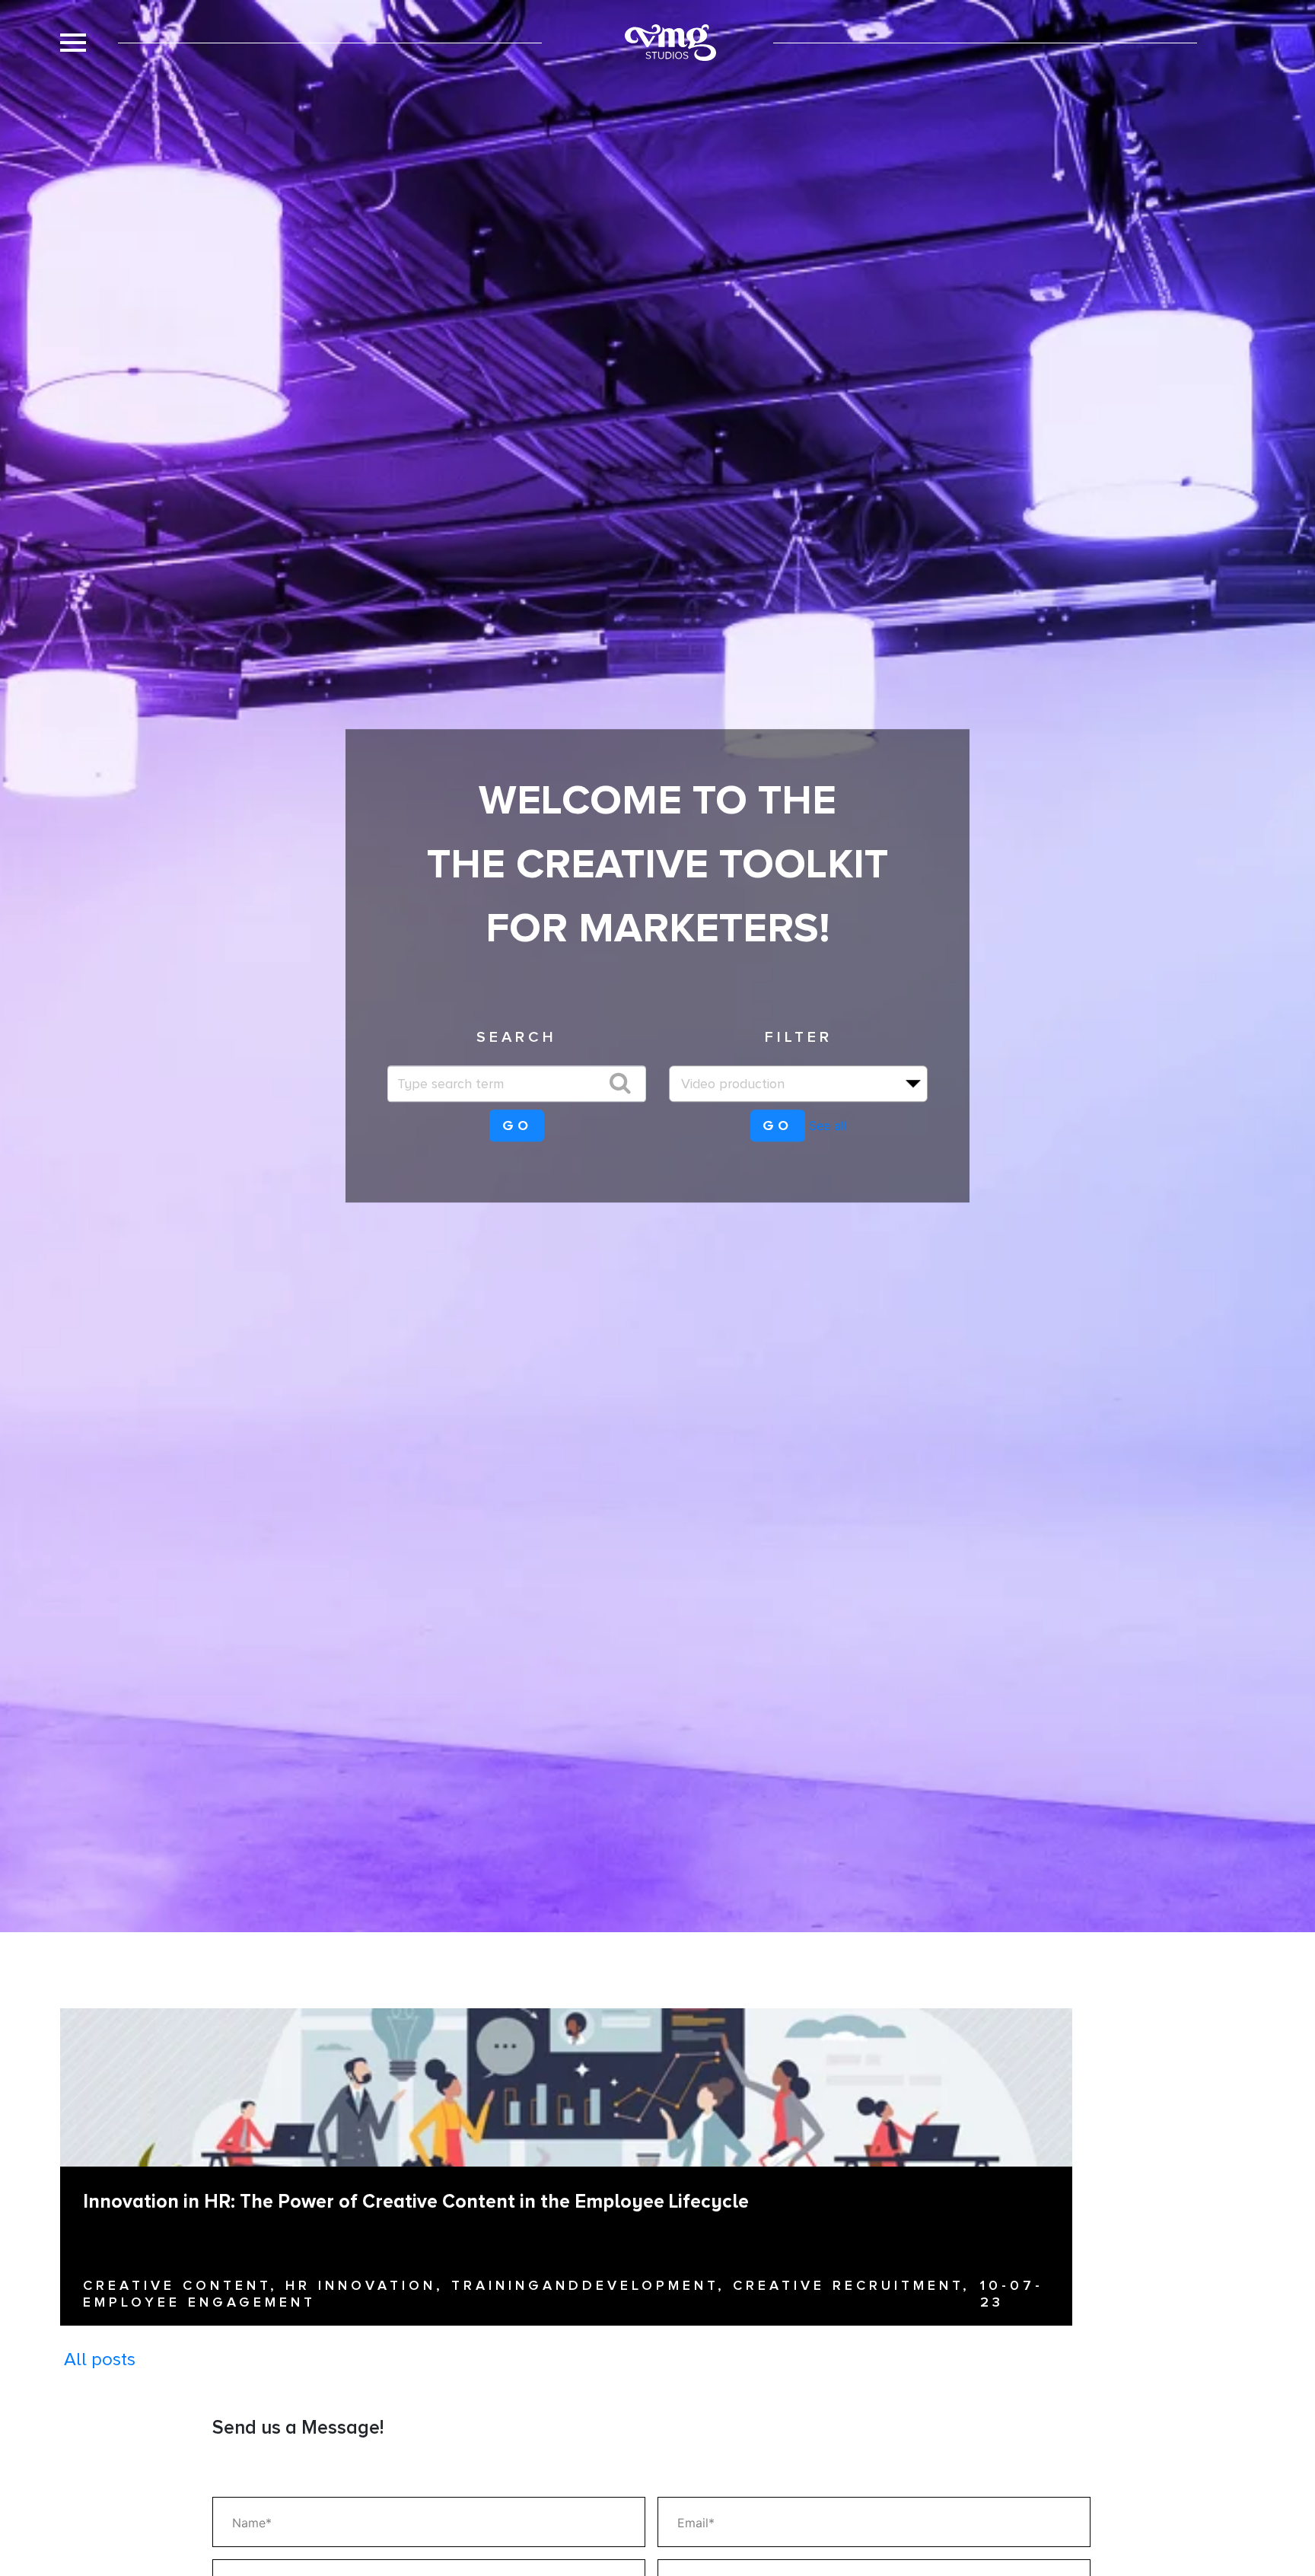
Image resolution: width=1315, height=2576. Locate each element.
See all (828, 1126)
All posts (100, 2359)
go (517, 1126)
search (517, 1037)
